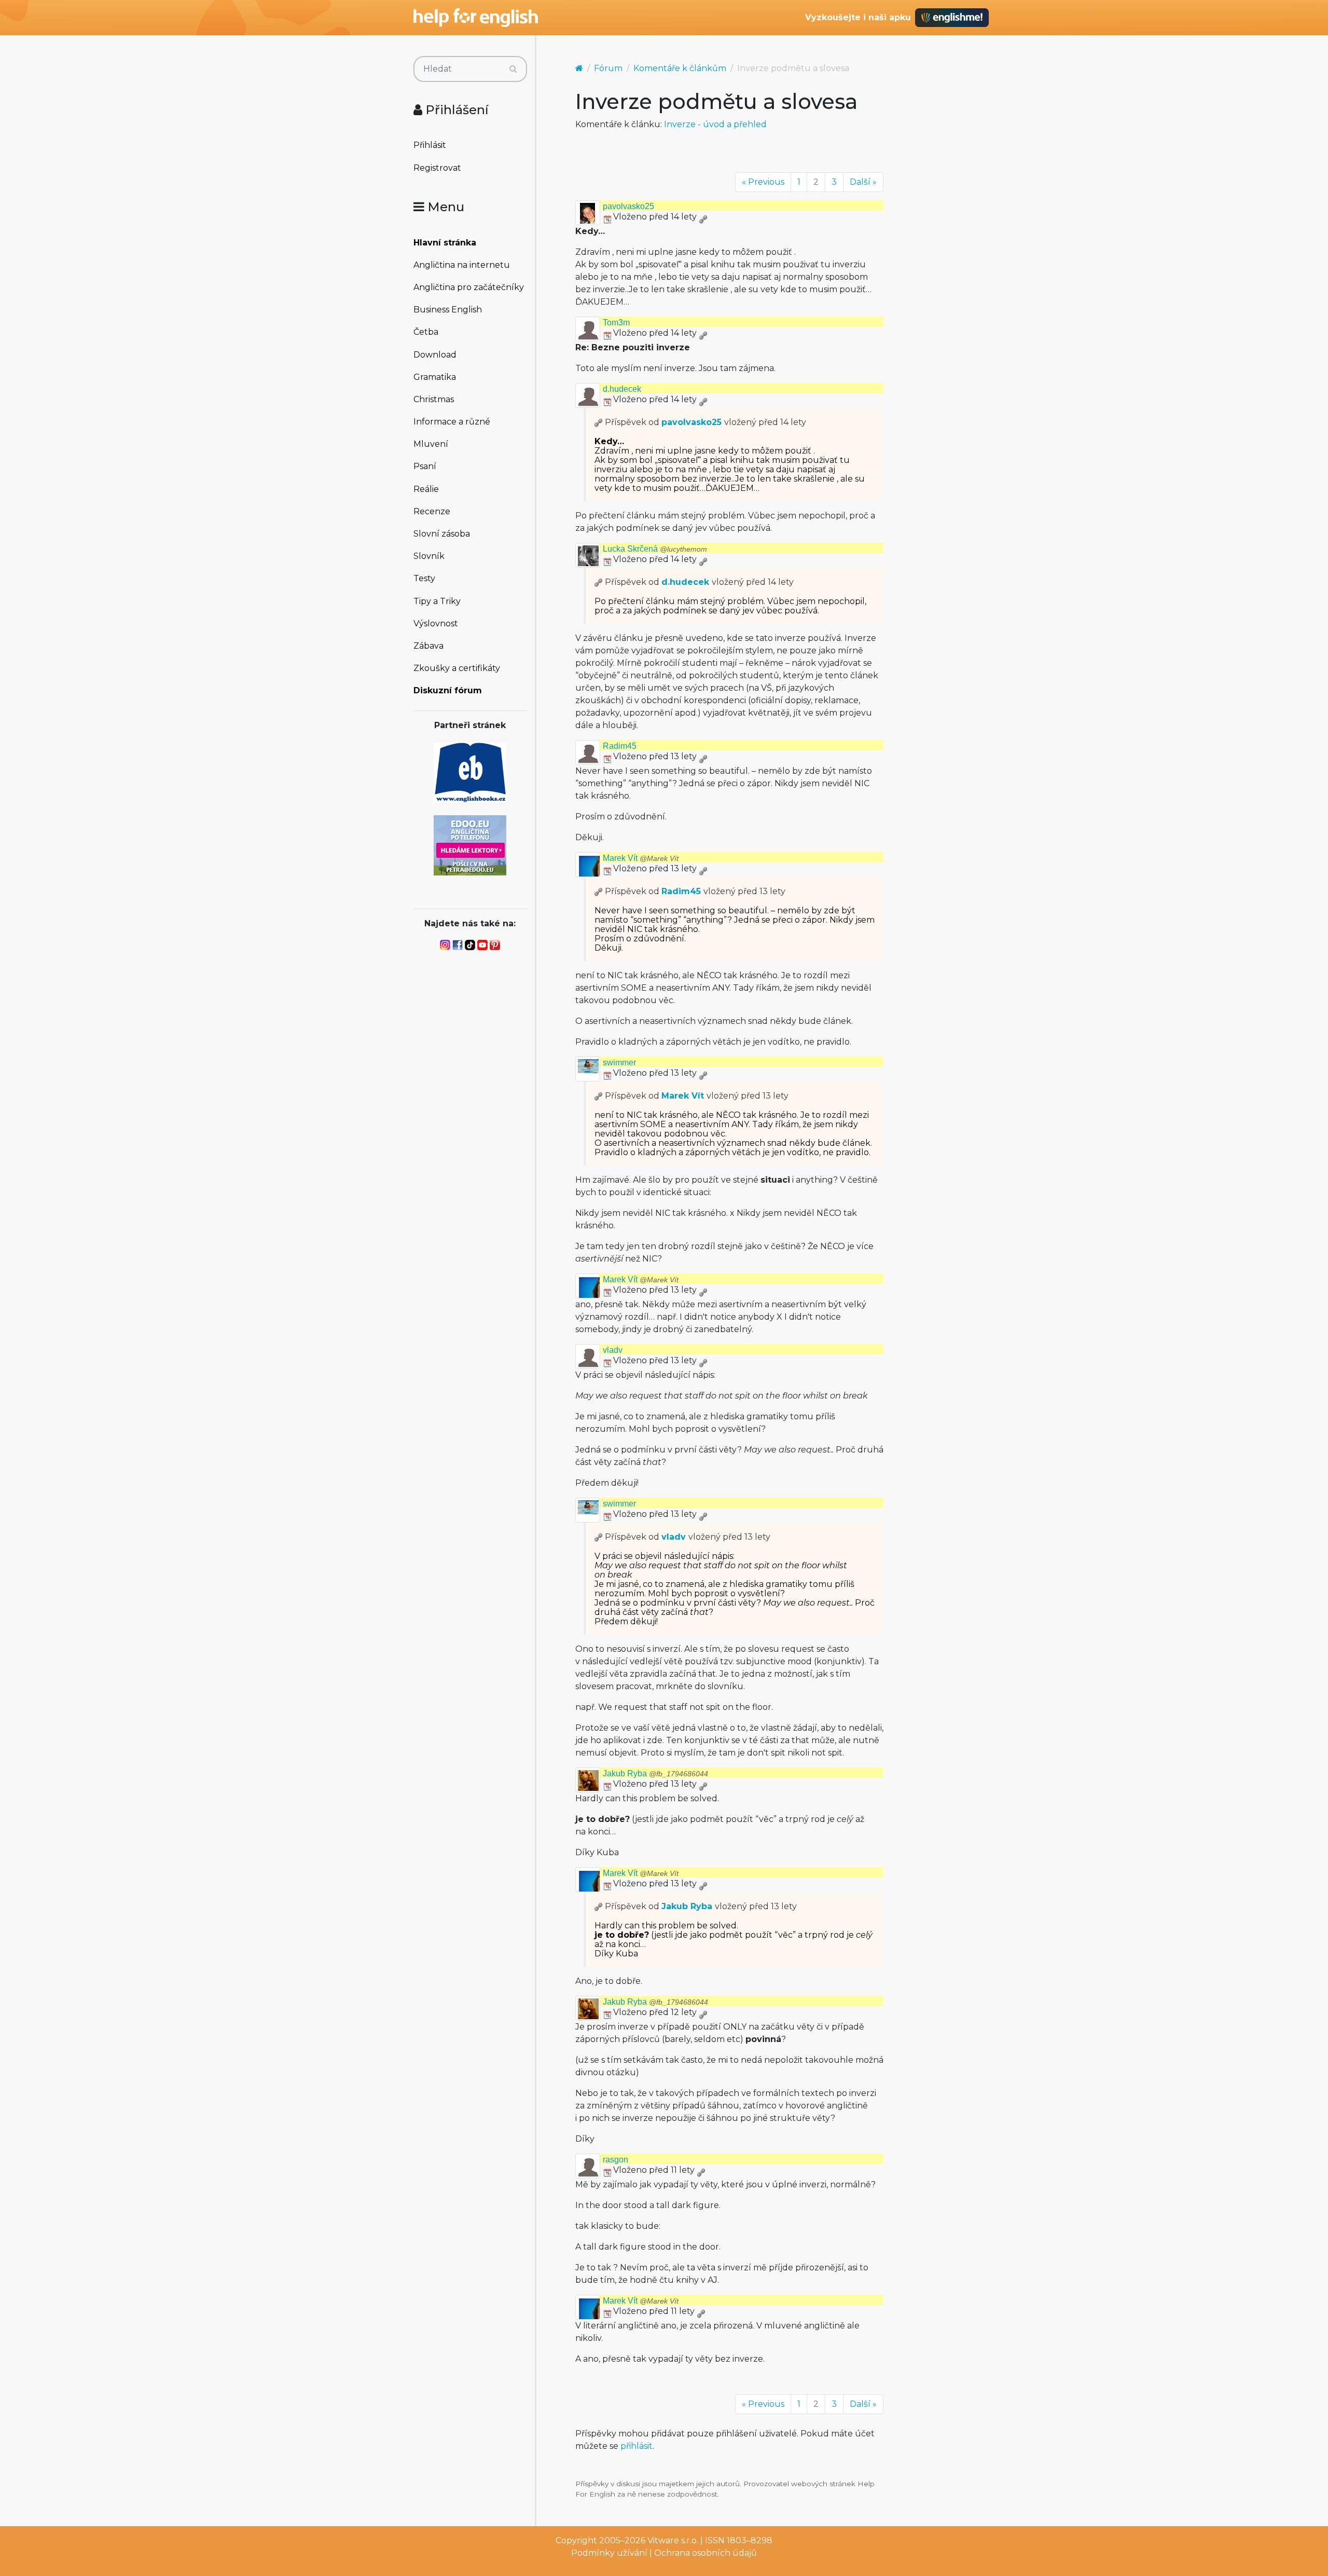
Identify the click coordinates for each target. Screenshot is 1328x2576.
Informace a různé (452, 422)
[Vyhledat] (513, 69)
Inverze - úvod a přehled (715, 124)
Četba (426, 332)
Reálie (426, 489)
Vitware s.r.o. (673, 2540)
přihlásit (637, 2446)
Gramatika (435, 377)
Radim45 (620, 746)
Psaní (425, 466)
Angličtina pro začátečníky (469, 287)
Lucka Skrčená (655, 549)
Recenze (432, 511)
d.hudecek (622, 389)
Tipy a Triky (437, 601)
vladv (613, 1350)
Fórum (608, 68)
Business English (448, 310)
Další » (863, 182)
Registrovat (437, 168)
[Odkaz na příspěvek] (599, 422)
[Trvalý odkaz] (703, 217)
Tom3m (616, 323)
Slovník (429, 556)
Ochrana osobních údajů (706, 2553)
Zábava (428, 646)
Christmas (434, 399)
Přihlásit (430, 145)
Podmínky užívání (609, 2553)
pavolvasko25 (628, 206)
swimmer (619, 1063)
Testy (424, 578)
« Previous (763, 182)
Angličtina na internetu (462, 265)
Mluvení (431, 444)
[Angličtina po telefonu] (470, 845)
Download (435, 355)
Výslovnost (436, 624)
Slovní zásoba (442, 534)
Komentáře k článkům (680, 68)
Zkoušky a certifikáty (457, 668)
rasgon (615, 2160)
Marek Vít (641, 858)
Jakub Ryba (655, 1773)
